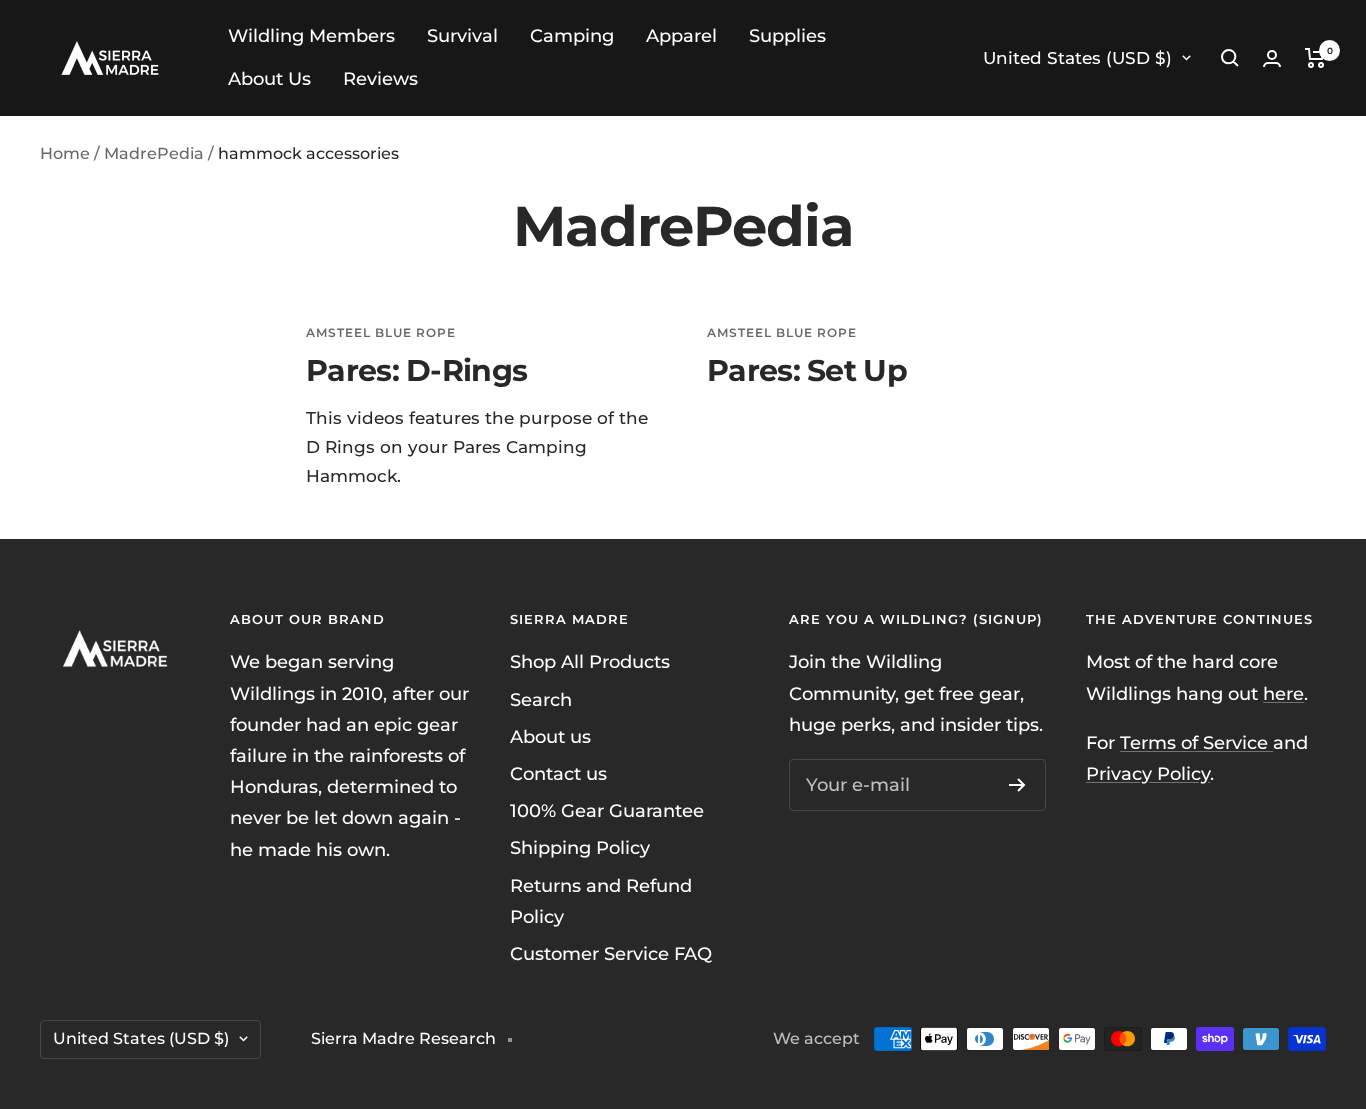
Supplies (787, 36)
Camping (572, 36)
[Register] (1017, 785)
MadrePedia (154, 153)
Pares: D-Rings (416, 370)
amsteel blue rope (381, 332)
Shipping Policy (580, 848)
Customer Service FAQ (611, 954)
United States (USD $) (1077, 58)
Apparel (681, 36)
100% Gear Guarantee (607, 811)
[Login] (1272, 58)
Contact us (558, 774)
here (1283, 694)
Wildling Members (311, 36)
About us (550, 737)
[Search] (1230, 58)
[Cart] (1315, 58)
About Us (269, 79)
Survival (462, 36)
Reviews (380, 79)
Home (65, 153)
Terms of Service (1196, 743)
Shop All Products (590, 662)
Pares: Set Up (807, 370)
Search (541, 700)
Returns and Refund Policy (601, 901)
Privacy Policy (1148, 774)
